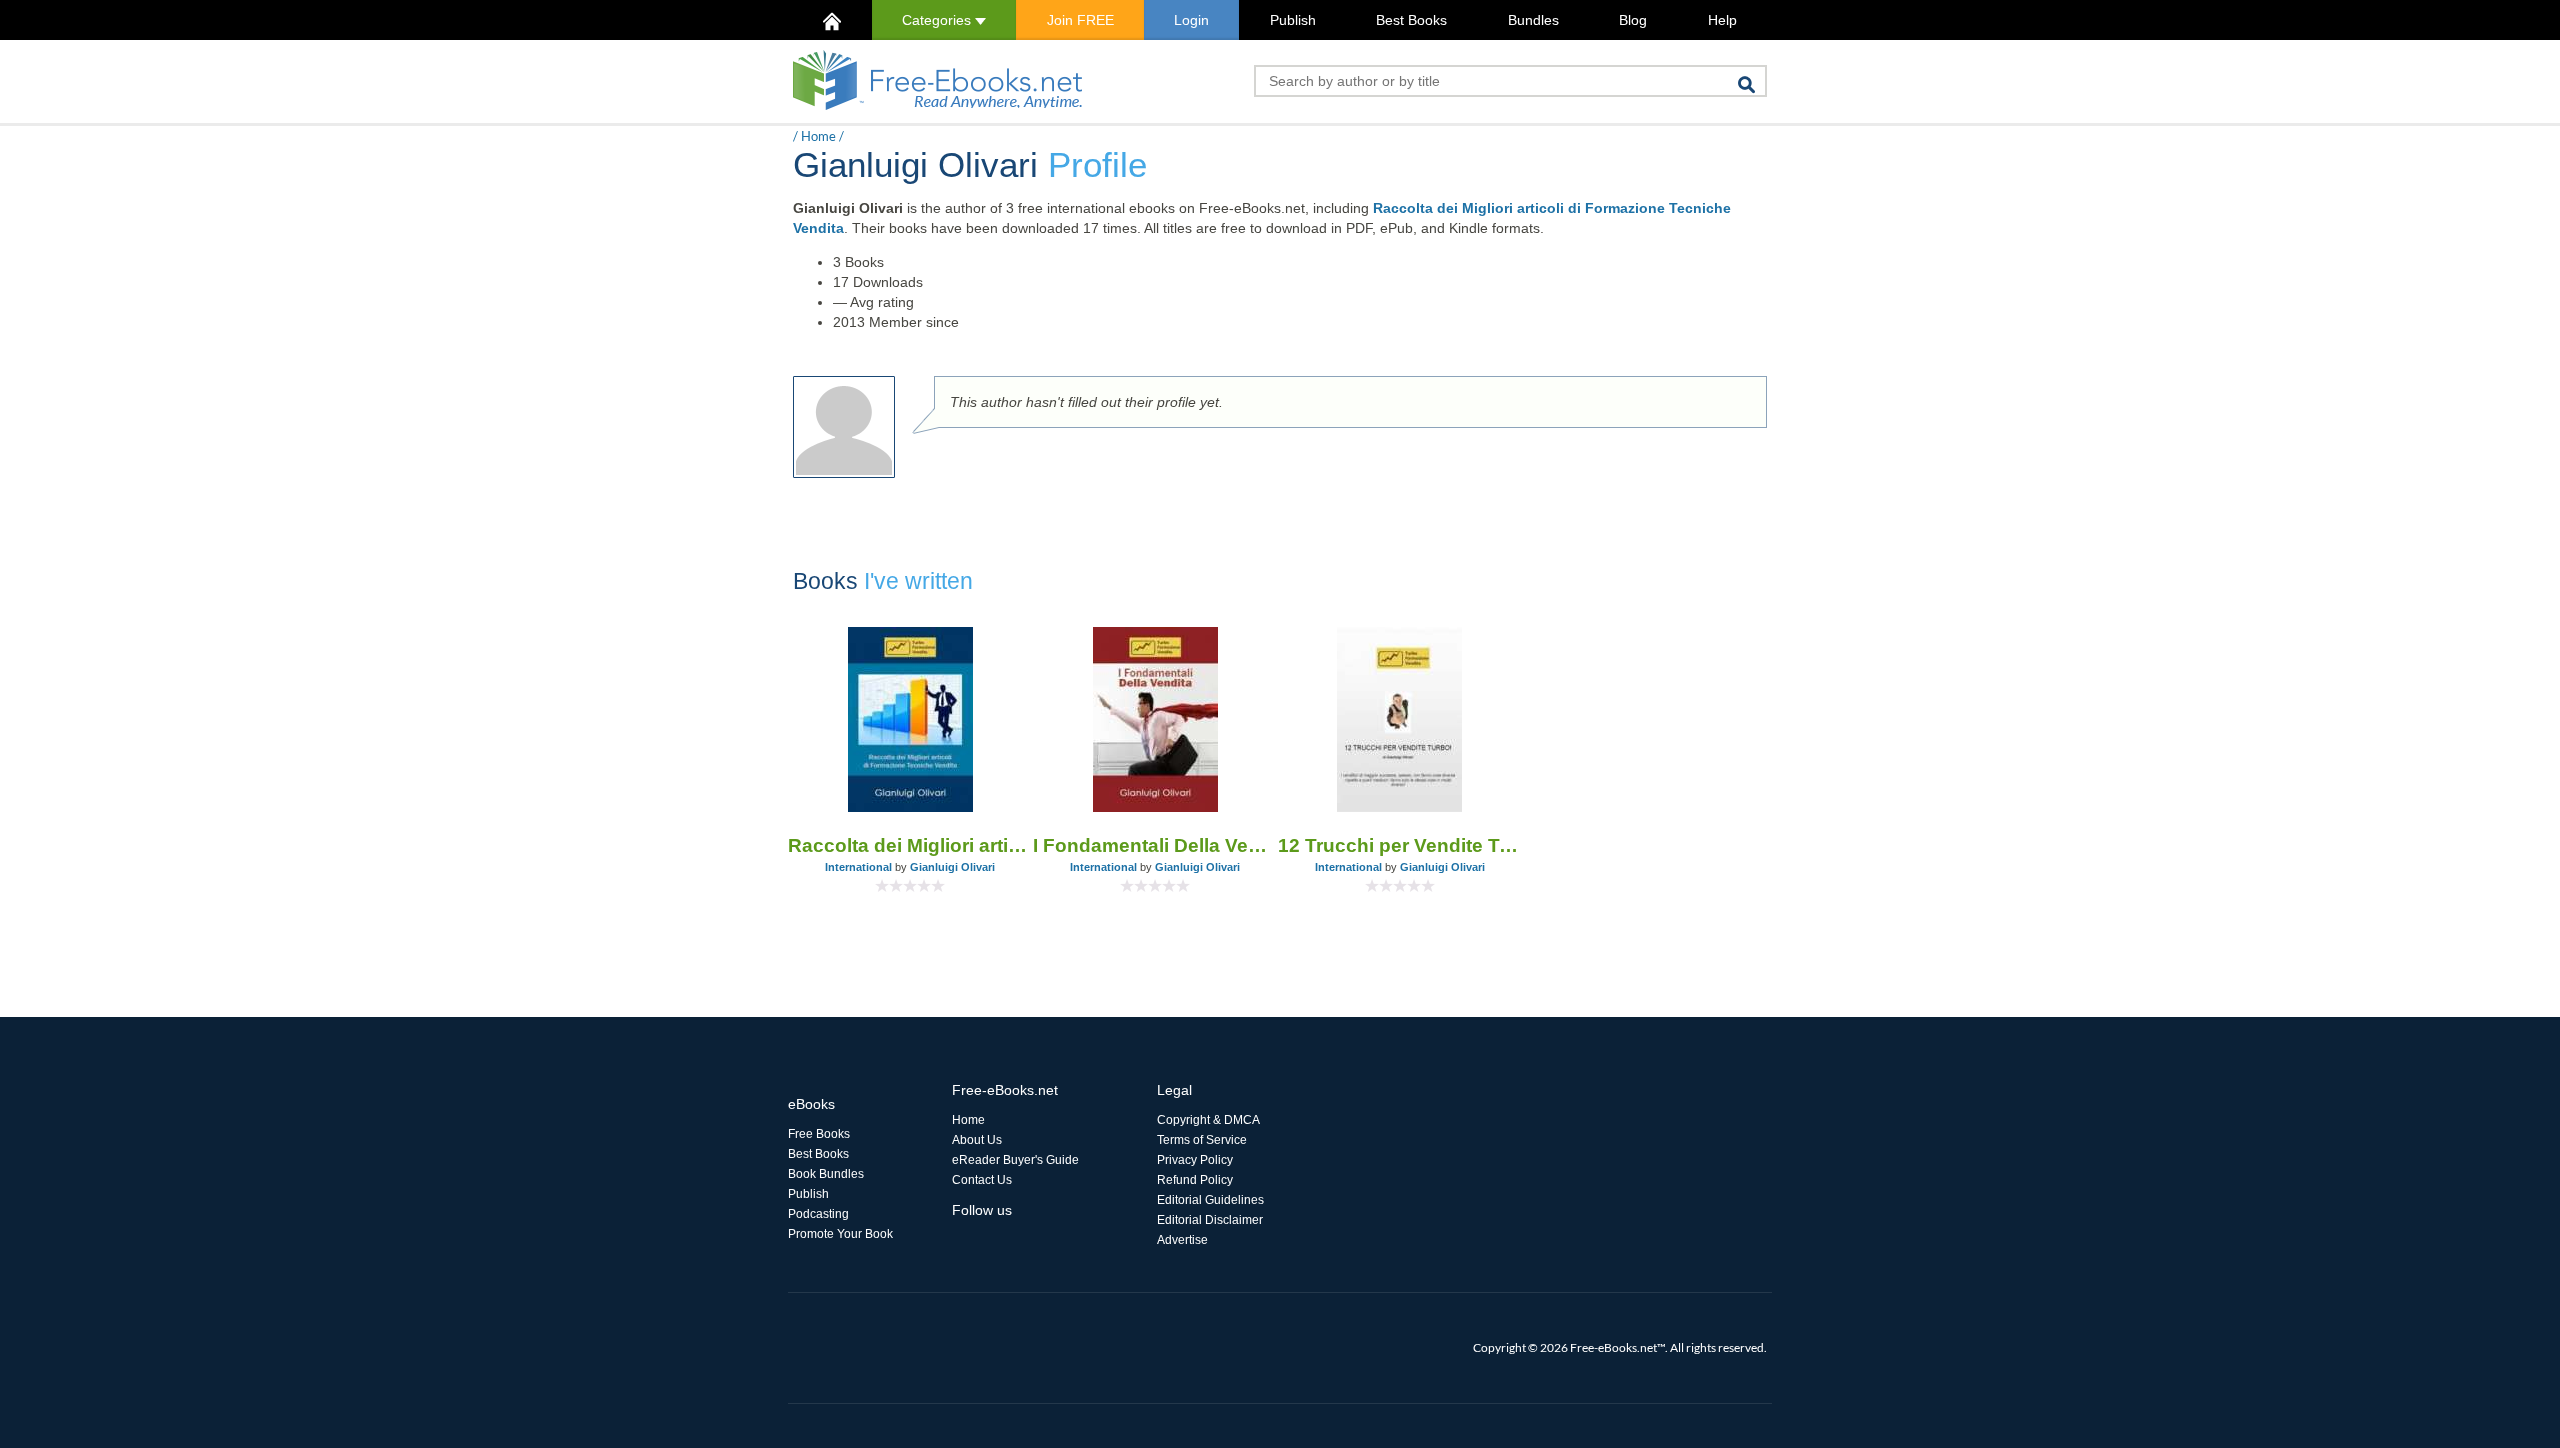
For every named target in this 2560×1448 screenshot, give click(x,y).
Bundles (1533, 20)
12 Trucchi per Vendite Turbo (1400, 845)
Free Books (819, 1134)
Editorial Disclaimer (1210, 1220)
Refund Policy (1195, 1180)
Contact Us (982, 1180)
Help (1722, 20)
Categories (938, 20)
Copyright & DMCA (1208, 1120)
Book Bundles (826, 1174)
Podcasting (818, 1214)
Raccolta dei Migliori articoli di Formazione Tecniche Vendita (910, 845)
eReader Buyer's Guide (1015, 1160)
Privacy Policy (1195, 1160)
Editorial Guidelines (1210, 1200)
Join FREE (1080, 20)
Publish (1293, 20)
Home (818, 136)
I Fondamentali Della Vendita (1155, 845)
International (858, 867)
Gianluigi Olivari (952, 867)
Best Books (1411, 20)
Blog (1633, 20)
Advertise (1182, 1240)
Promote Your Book (840, 1234)
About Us (977, 1140)
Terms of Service (1202, 1140)
